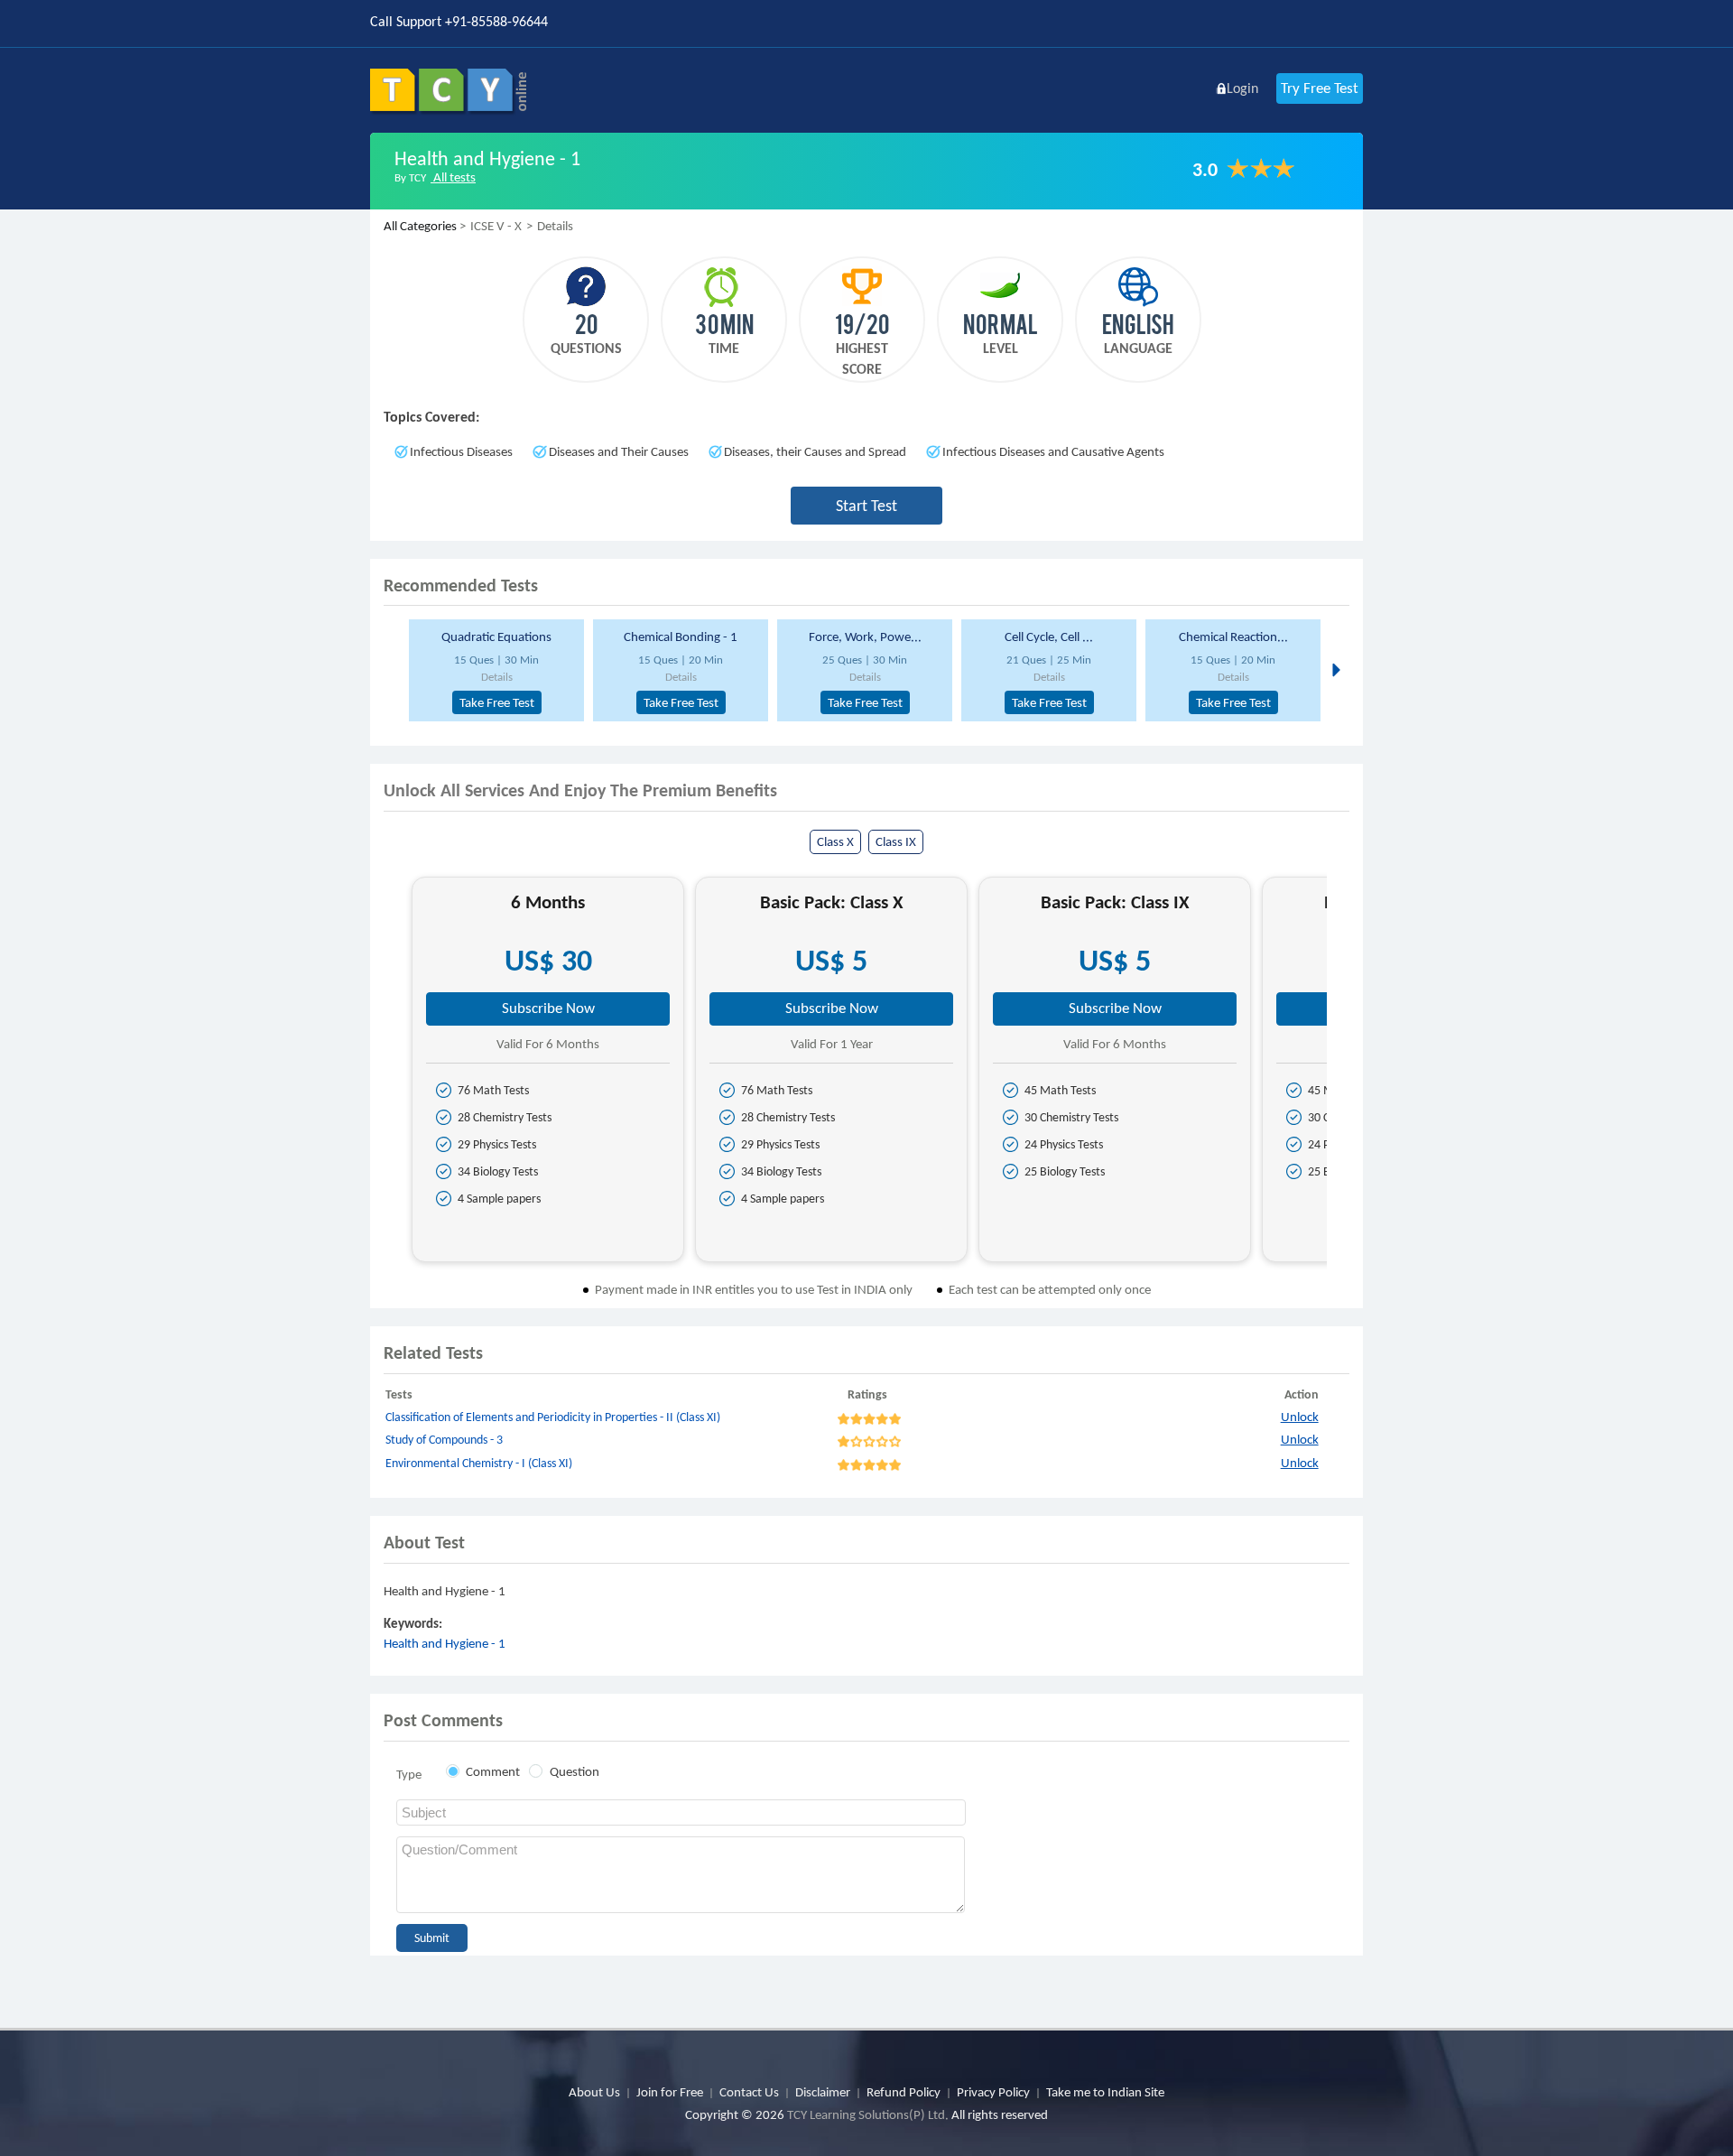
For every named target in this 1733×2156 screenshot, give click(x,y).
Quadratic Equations (496, 637)
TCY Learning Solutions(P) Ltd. (868, 2114)
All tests (453, 177)
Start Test (866, 506)
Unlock (1300, 1417)
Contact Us (749, 2092)
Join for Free (670, 2092)
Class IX (896, 841)
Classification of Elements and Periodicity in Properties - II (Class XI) (553, 1417)
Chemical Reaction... (1233, 637)
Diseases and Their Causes (619, 451)
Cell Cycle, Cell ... (1049, 637)
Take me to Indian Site (1105, 2092)
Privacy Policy (993, 2092)
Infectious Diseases (461, 451)
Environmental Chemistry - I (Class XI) (479, 1463)
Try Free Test (1320, 88)
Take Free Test (497, 702)
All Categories (420, 226)
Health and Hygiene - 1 (445, 1643)
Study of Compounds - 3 (444, 1440)
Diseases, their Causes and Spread (815, 451)
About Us (594, 2092)
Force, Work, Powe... (865, 637)
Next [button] (1335, 669)
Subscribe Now (548, 1008)
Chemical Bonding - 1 (681, 637)
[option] (494, 670)
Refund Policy (904, 2092)
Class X (835, 841)
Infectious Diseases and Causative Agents (1053, 451)
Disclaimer (823, 2092)
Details (497, 677)
